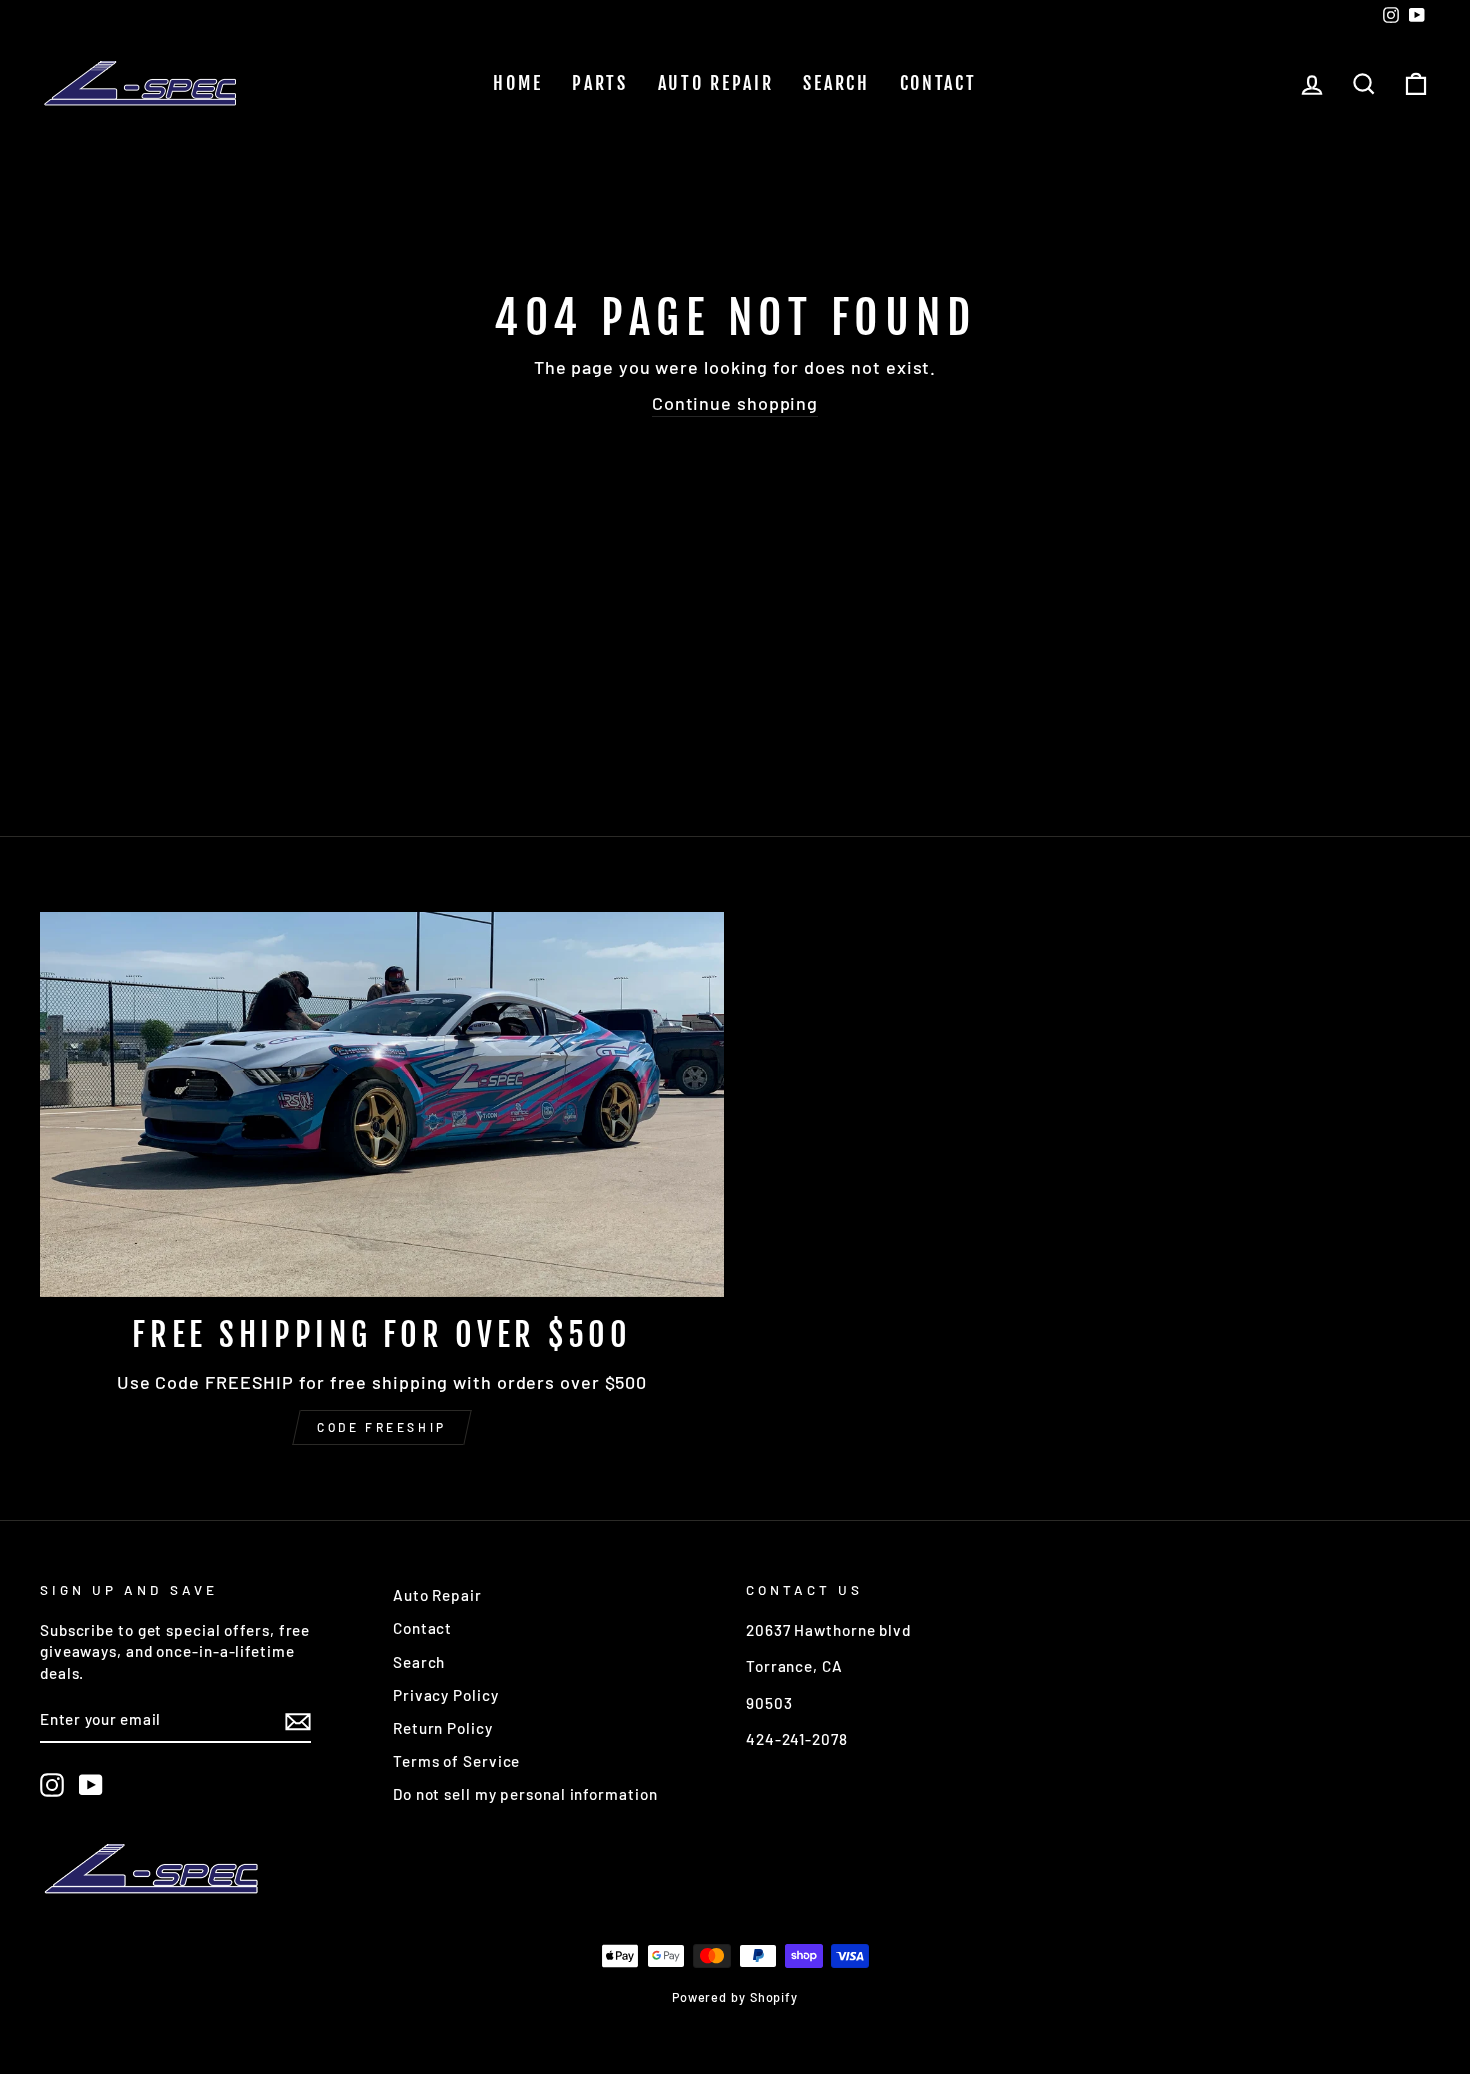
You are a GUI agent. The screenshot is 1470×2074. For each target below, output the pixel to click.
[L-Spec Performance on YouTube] (91, 1785)
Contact (938, 83)
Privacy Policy (446, 1695)
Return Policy (443, 1728)
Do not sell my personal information (525, 1794)
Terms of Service (456, 1761)
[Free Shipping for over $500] (382, 1104)
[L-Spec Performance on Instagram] (52, 1785)
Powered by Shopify (735, 1997)
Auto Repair (716, 83)
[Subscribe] (298, 1721)
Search (836, 83)
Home (517, 83)
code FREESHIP (382, 1427)
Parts (600, 83)
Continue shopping (735, 403)
